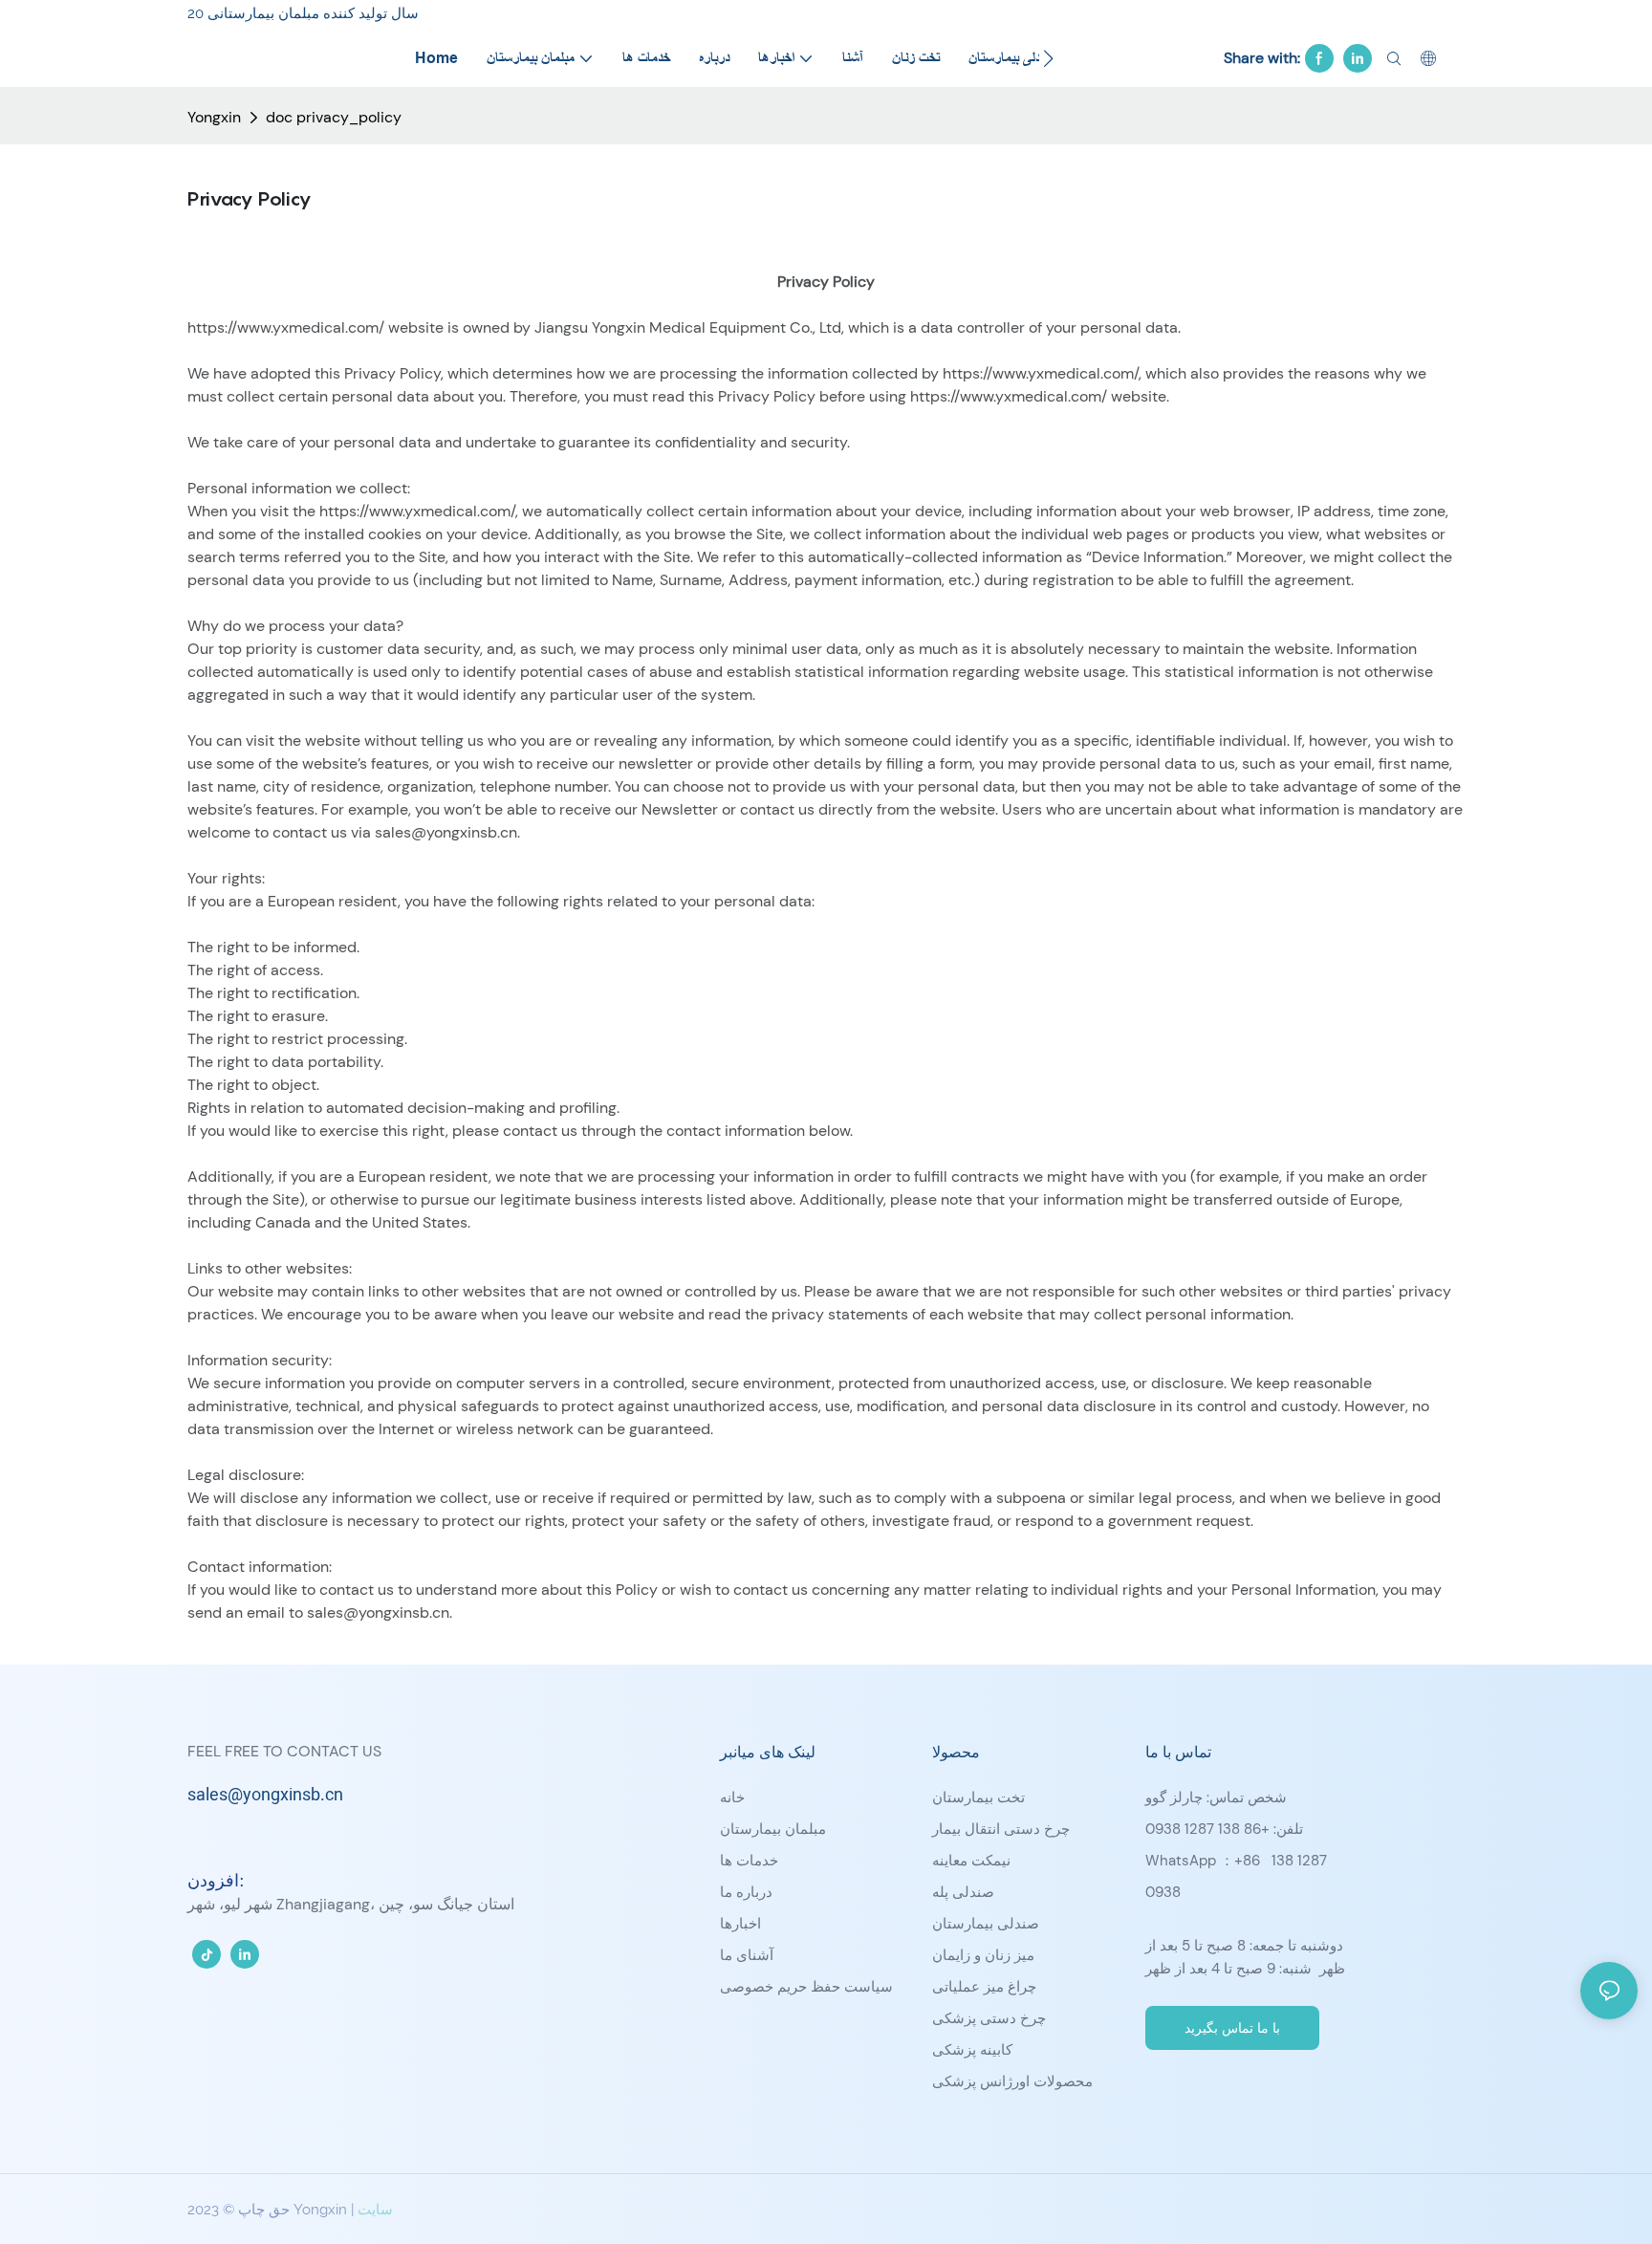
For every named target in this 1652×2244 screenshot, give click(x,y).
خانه (732, 1797)
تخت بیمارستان (978, 1797)
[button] (1048, 58)
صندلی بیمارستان (986, 1924)
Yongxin (214, 117)
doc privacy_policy (334, 117)
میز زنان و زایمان (983, 1955)
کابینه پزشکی (972, 2050)
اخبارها (740, 1924)
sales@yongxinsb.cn (265, 1795)
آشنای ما (747, 1955)
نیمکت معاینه (971, 1861)
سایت (375, 2210)
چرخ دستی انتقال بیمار (1001, 1829)
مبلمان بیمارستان (773, 1829)
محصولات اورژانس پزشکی (1012, 2081)
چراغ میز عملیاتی (984, 1987)
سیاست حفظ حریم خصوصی (806, 1987)
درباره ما (746, 1892)
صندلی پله (963, 1892)
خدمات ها (749, 1861)
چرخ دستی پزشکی (989, 2018)
